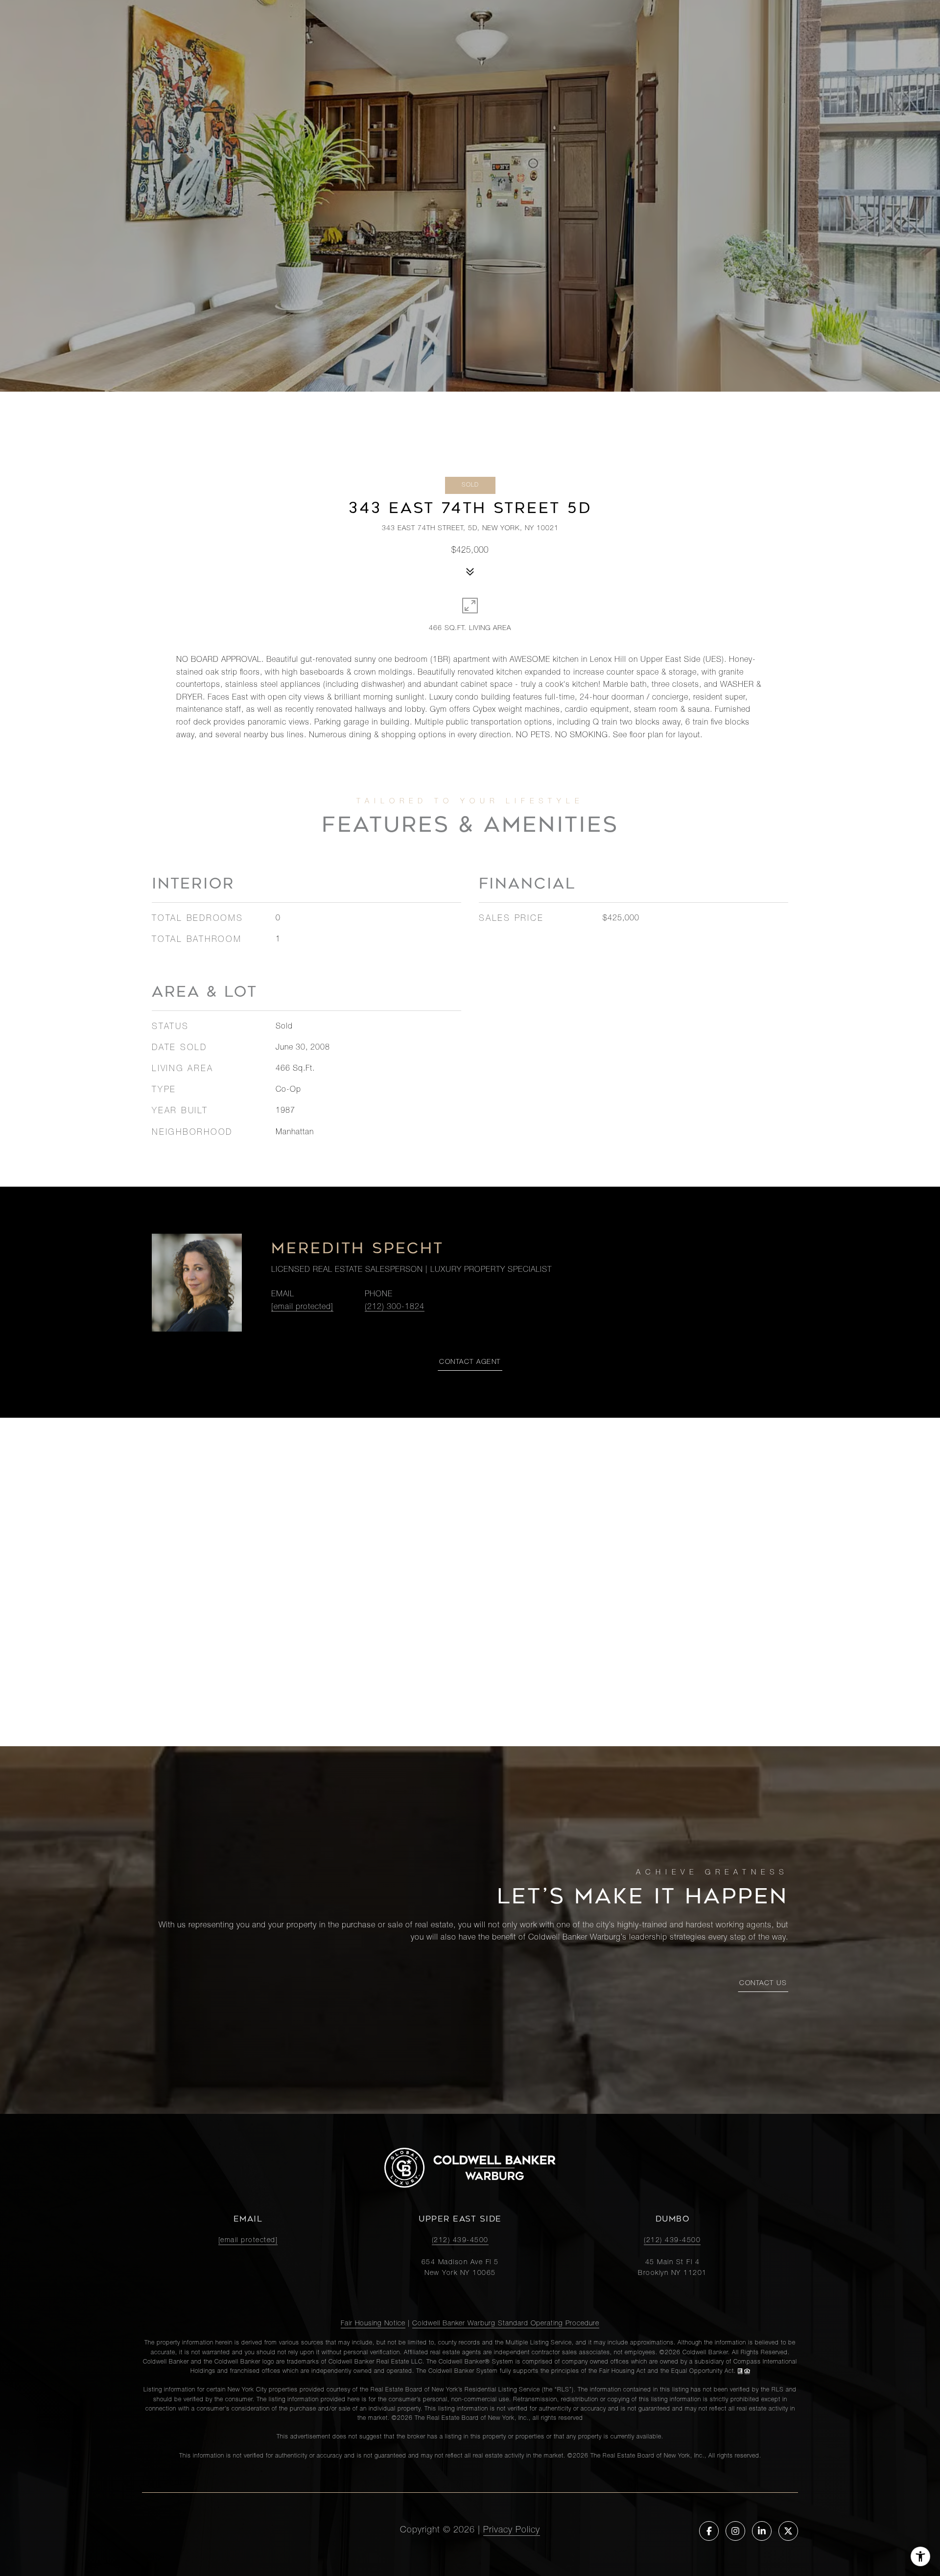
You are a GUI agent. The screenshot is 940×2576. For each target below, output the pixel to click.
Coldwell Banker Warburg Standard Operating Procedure (506, 2324)
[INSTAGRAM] (735, 2531)
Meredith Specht (358, 1248)
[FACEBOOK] (709, 2531)
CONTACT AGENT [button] (470, 1362)
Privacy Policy (512, 2530)
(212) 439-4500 (460, 2241)
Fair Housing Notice (373, 2324)
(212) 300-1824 (395, 1308)
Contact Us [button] (763, 1984)
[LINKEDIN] (762, 2531)
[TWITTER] (788, 2531)
